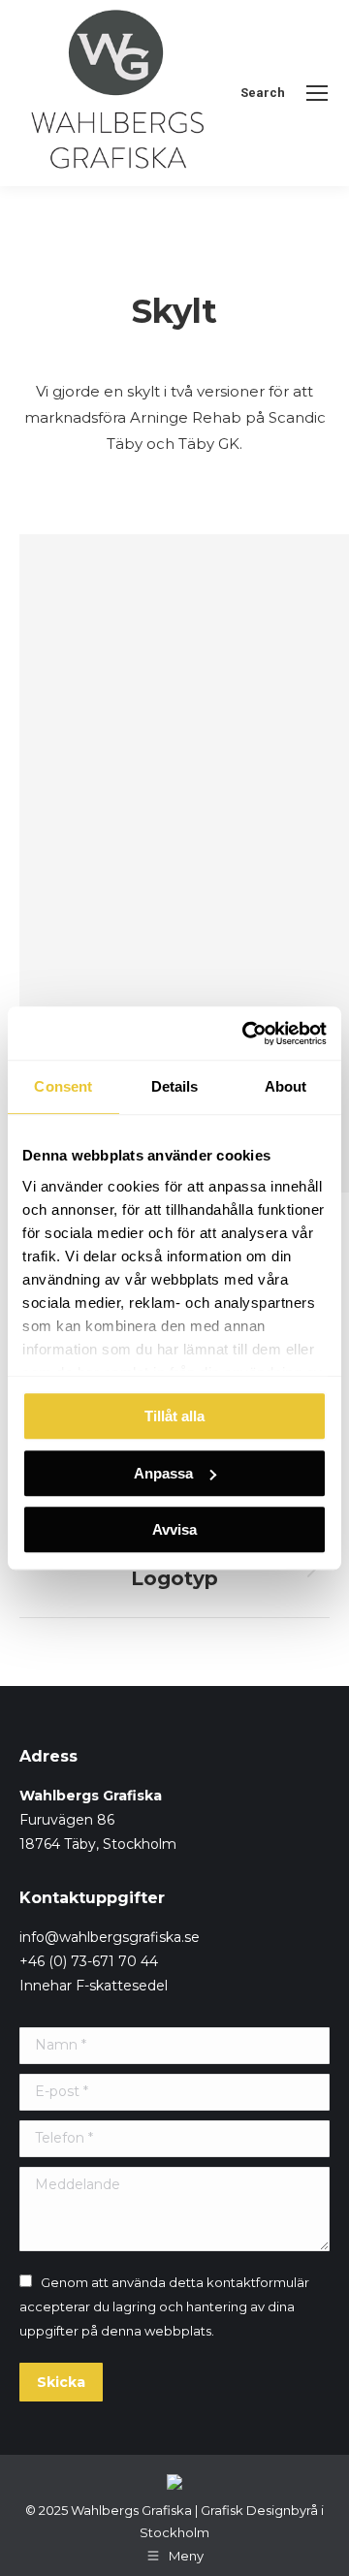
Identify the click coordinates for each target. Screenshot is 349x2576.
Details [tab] (175, 1086)
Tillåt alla (174, 1416)
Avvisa (174, 1529)
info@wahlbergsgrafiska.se (110, 1937)
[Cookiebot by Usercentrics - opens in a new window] (246, 1034)
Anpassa (163, 1473)
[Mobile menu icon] (317, 93)
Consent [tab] (63, 1086)
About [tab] (286, 1086)
